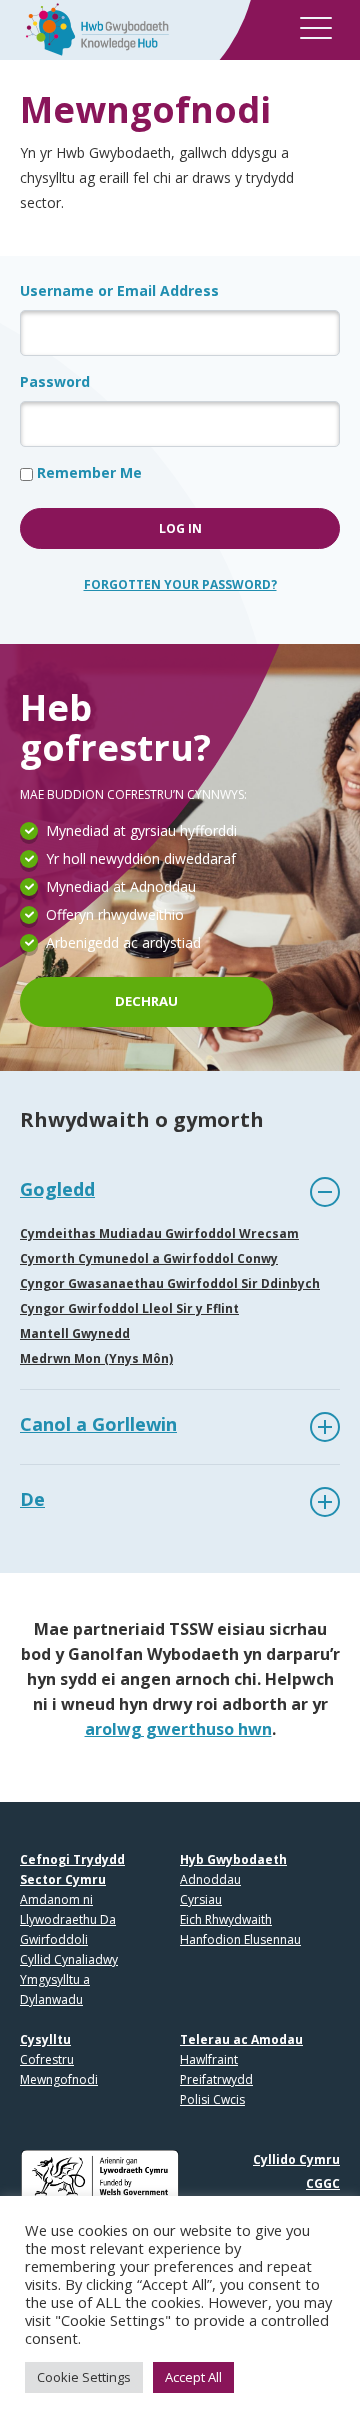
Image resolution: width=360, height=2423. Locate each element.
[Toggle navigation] (316, 32)
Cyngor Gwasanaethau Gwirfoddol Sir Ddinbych (170, 1283)
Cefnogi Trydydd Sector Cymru (72, 1869)
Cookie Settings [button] (84, 2377)
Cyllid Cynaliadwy (69, 1959)
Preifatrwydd (216, 2079)
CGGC (323, 2183)
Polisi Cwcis (212, 2099)
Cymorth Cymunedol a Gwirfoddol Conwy (149, 1258)
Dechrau (146, 1001)
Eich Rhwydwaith (226, 1919)
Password (55, 381)
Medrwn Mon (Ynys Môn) (96, 1358)
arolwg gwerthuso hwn (178, 1729)
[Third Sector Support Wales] (90, 27)
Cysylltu (45, 2039)
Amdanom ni (56, 1899)
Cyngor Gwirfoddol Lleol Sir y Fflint (129, 1308)
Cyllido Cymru (296, 2159)
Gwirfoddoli (54, 1939)
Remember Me (87, 472)
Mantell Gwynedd (75, 1333)
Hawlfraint (209, 2059)
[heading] (180, 1192)
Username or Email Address (119, 290)
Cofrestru (47, 2059)
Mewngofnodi (59, 2079)
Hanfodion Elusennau (240, 1939)
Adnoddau (210, 1879)
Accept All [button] (193, 2377)
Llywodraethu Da (68, 1919)
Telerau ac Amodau (241, 2039)
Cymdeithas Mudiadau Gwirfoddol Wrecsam (159, 1233)
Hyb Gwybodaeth (233, 1859)
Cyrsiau (201, 1899)
